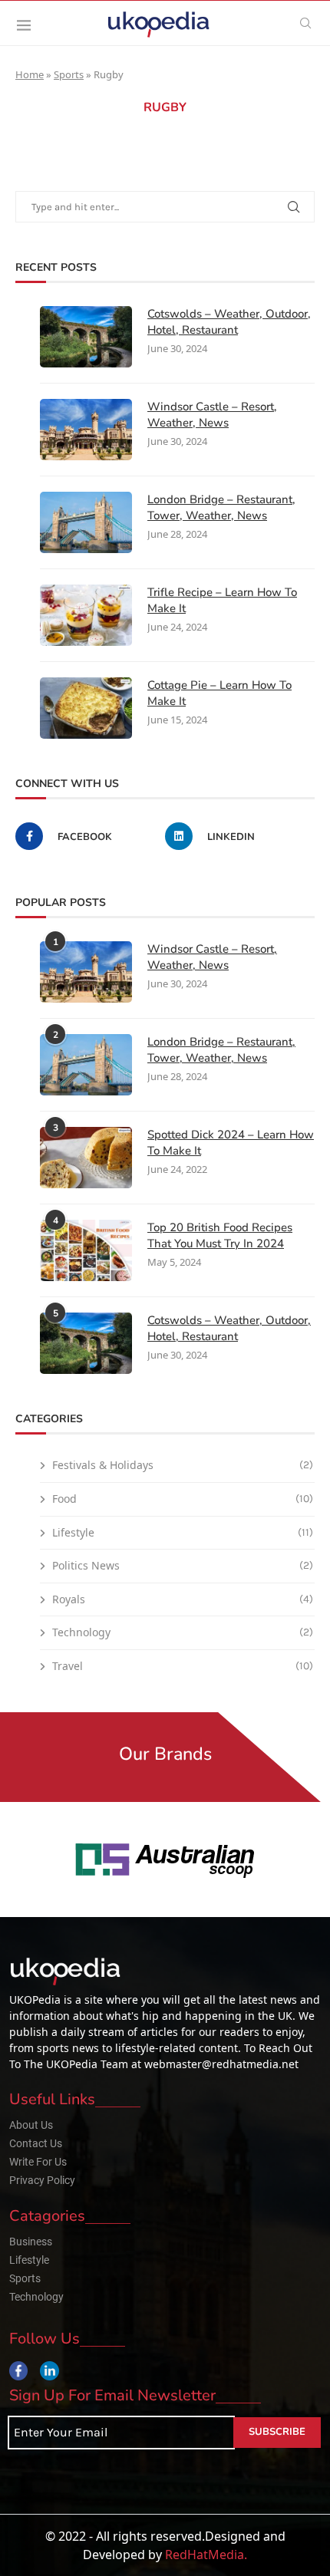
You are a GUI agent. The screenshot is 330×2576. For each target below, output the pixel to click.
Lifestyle (183, 1532)
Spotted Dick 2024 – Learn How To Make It (231, 1143)
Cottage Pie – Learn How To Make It (219, 693)
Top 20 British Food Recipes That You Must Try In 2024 (220, 1235)
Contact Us (36, 2143)
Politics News (183, 1565)
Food (183, 1499)
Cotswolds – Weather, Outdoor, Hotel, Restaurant (229, 322)
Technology (183, 1632)
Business (31, 2242)
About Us (31, 2125)
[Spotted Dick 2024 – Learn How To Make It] (86, 1158)
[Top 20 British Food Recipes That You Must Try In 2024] (86, 1250)
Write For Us (38, 2162)
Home (30, 74)
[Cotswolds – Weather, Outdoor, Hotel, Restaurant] (86, 337)
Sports (69, 74)
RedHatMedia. (206, 2555)
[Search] (305, 23)
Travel (183, 1666)
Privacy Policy (42, 2180)
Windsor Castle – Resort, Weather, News (212, 415)
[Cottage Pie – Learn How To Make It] (86, 708)
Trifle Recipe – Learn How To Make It (222, 600)
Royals (183, 1599)
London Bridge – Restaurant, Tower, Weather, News (221, 507)
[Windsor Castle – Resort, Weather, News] (86, 430)
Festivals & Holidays (183, 1465)
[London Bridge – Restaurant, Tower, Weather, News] (86, 522)
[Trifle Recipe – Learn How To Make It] (86, 615)
